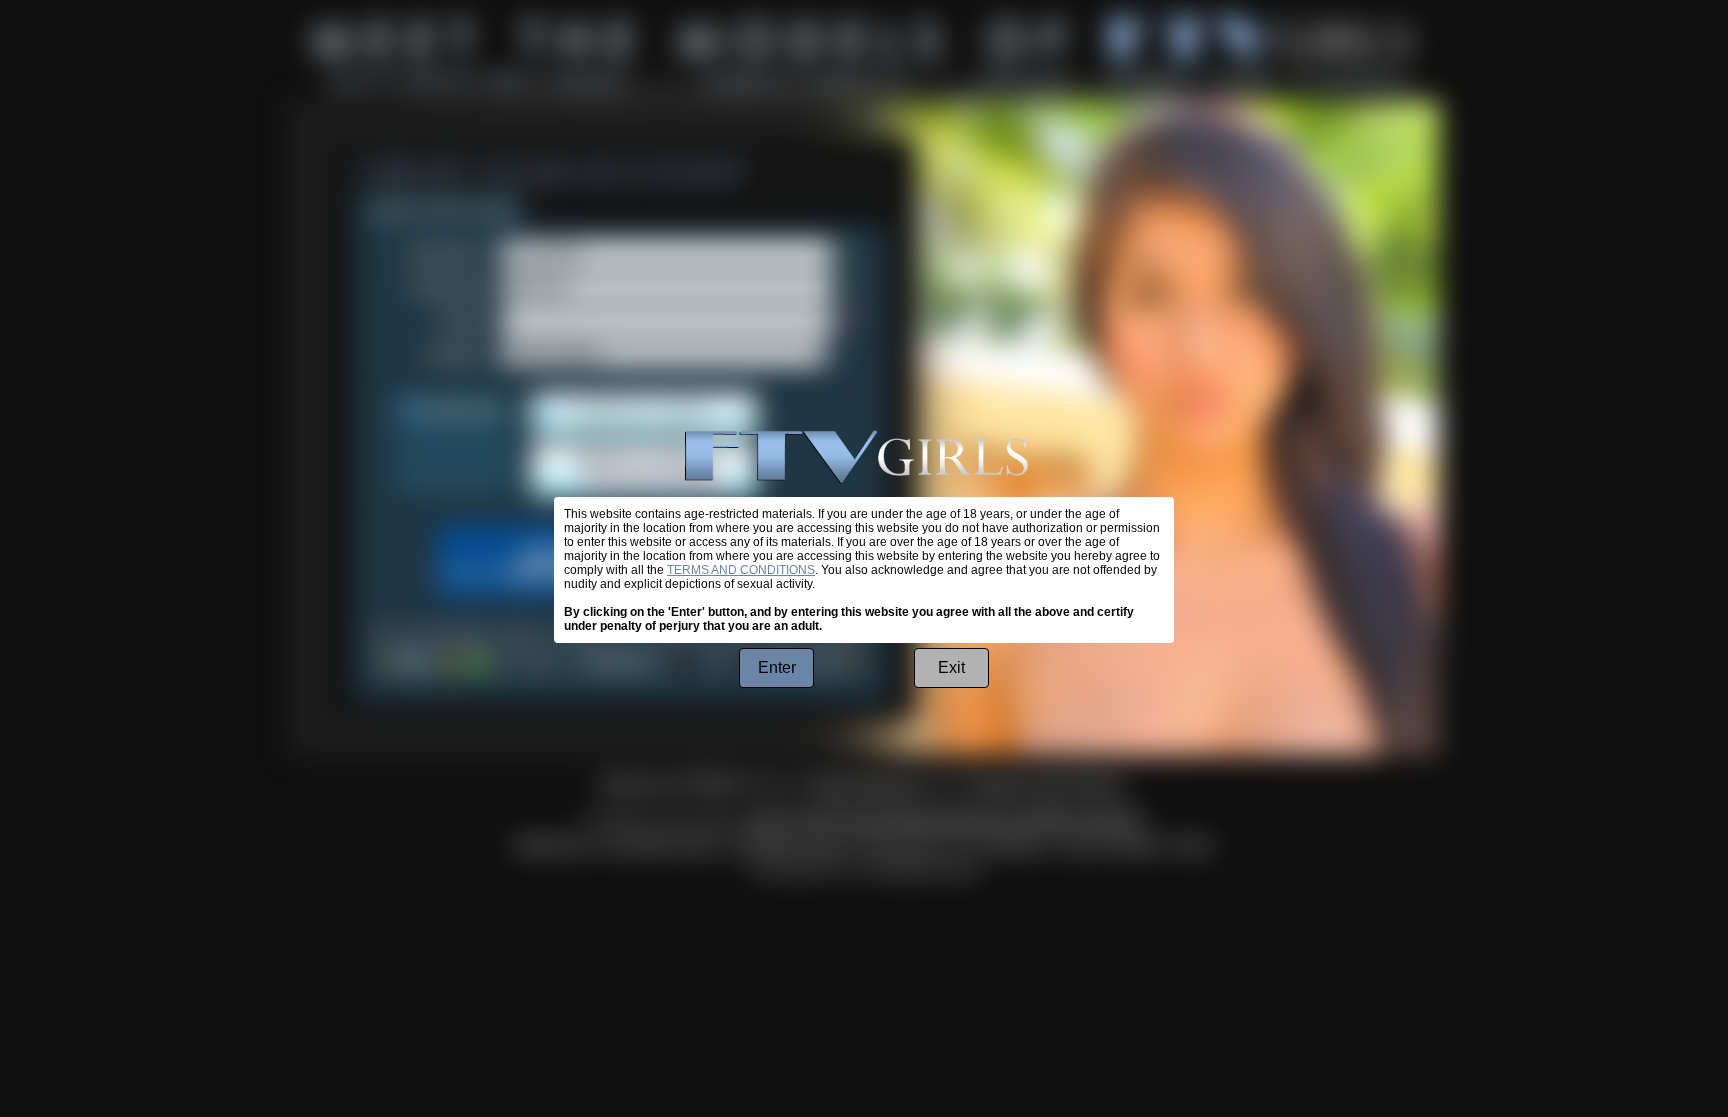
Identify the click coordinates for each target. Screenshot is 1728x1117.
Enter (777, 667)
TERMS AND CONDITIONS (741, 570)
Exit (951, 667)
